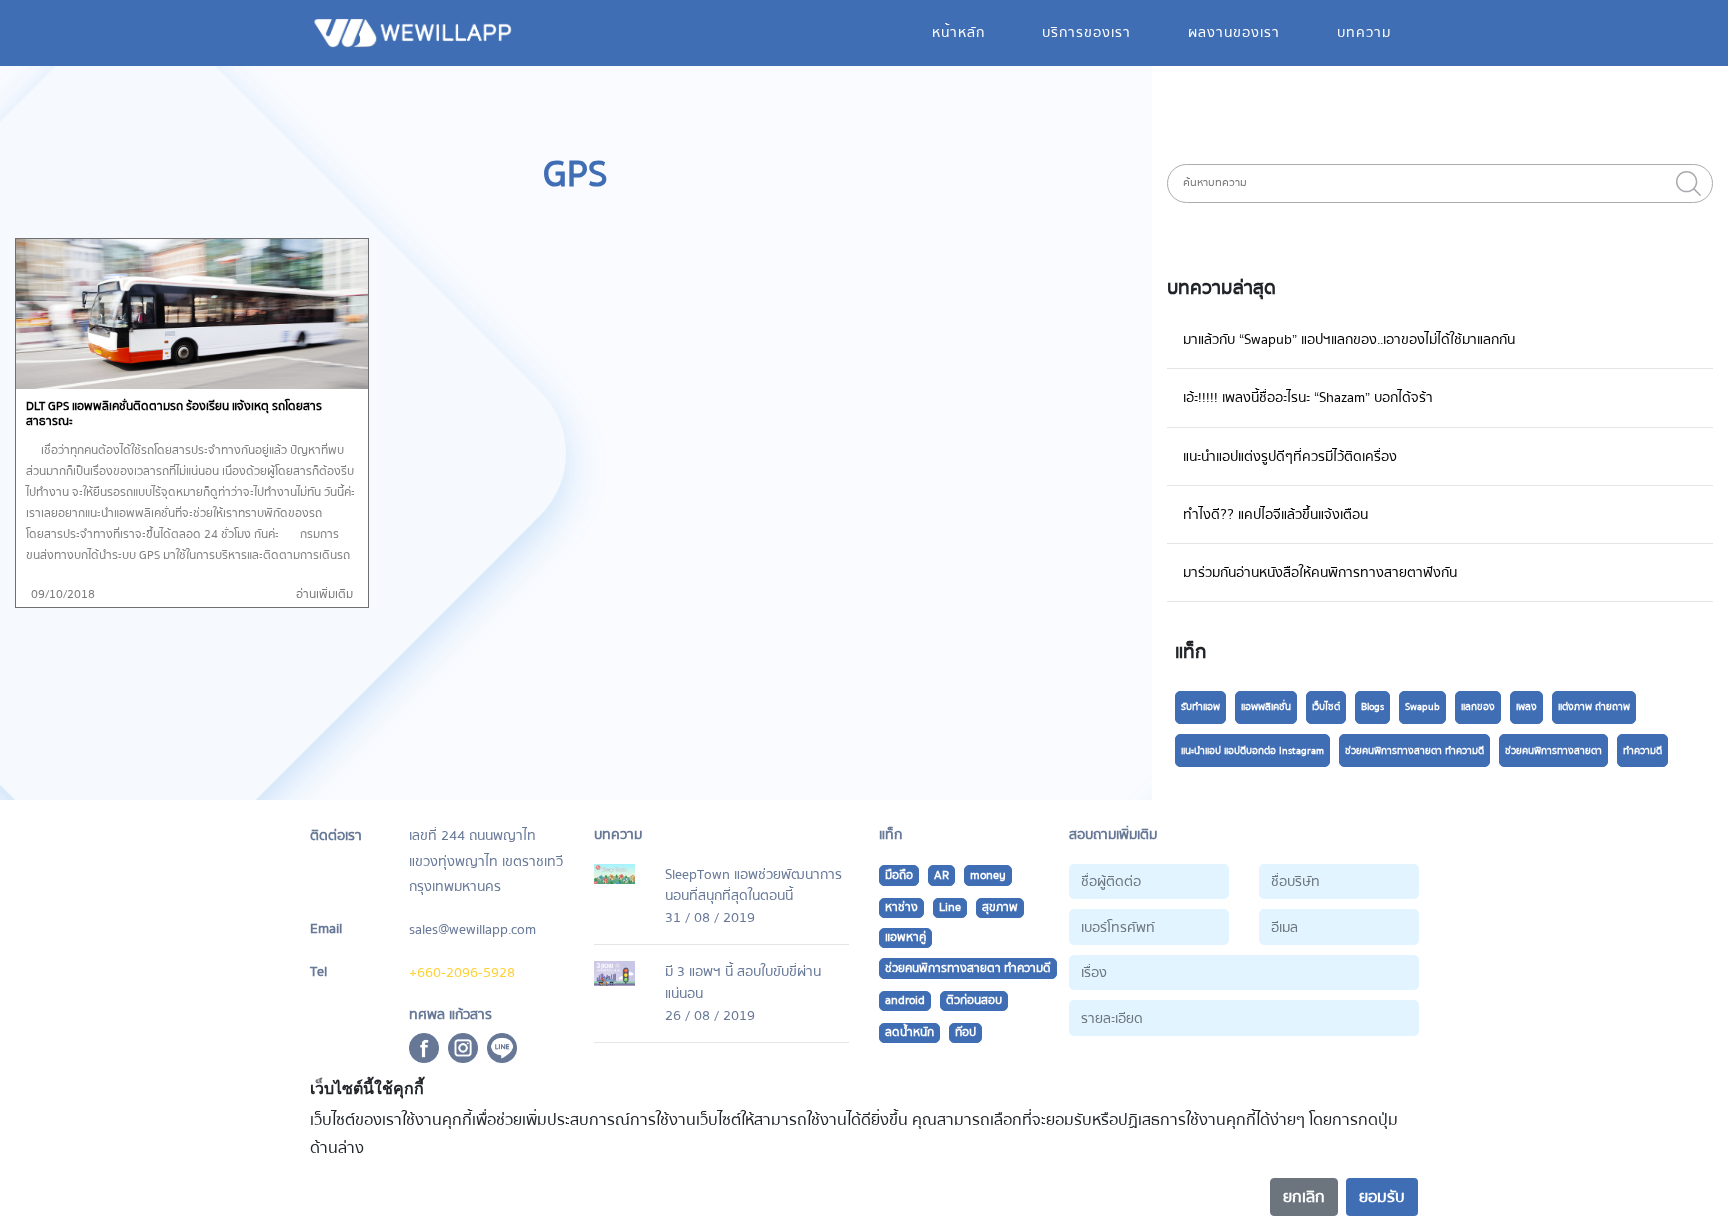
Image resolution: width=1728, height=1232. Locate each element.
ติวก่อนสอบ (974, 1000)
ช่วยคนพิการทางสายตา (1553, 751)
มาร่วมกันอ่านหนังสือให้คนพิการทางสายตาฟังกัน (1320, 572)
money (988, 875)
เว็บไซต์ (1326, 707)
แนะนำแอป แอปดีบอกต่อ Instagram (1252, 751)
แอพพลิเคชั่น (1266, 707)
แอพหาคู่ (905, 937)
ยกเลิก (1304, 1197)
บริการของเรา (1086, 32)
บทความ (1364, 32)
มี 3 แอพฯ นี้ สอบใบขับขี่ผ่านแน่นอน (743, 982)
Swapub (1422, 707)
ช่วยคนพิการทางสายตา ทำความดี (1414, 751)
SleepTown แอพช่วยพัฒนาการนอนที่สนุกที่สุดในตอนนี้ (753, 885)
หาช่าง (901, 907)
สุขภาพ (1000, 907)
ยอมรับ (1382, 1197)
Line (950, 907)
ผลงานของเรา (1234, 32)
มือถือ (899, 875)
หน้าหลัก (958, 32)
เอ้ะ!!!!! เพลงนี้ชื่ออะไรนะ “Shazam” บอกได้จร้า (1308, 397)
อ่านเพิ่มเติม (324, 594)
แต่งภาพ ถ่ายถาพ (1594, 707)
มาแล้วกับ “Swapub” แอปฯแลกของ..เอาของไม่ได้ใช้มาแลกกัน (1349, 339)
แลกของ (1478, 707)
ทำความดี (1642, 751)
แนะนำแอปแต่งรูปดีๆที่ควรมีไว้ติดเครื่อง (1290, 456)
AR (941, 875)
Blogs (1372, 707)
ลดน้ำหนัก (909, 1032)
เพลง (1526, 707)
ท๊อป (965, 1032)
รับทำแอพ (1200, 707)
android (905, 1000)
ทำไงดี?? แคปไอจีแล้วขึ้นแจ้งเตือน (1275, 514)
